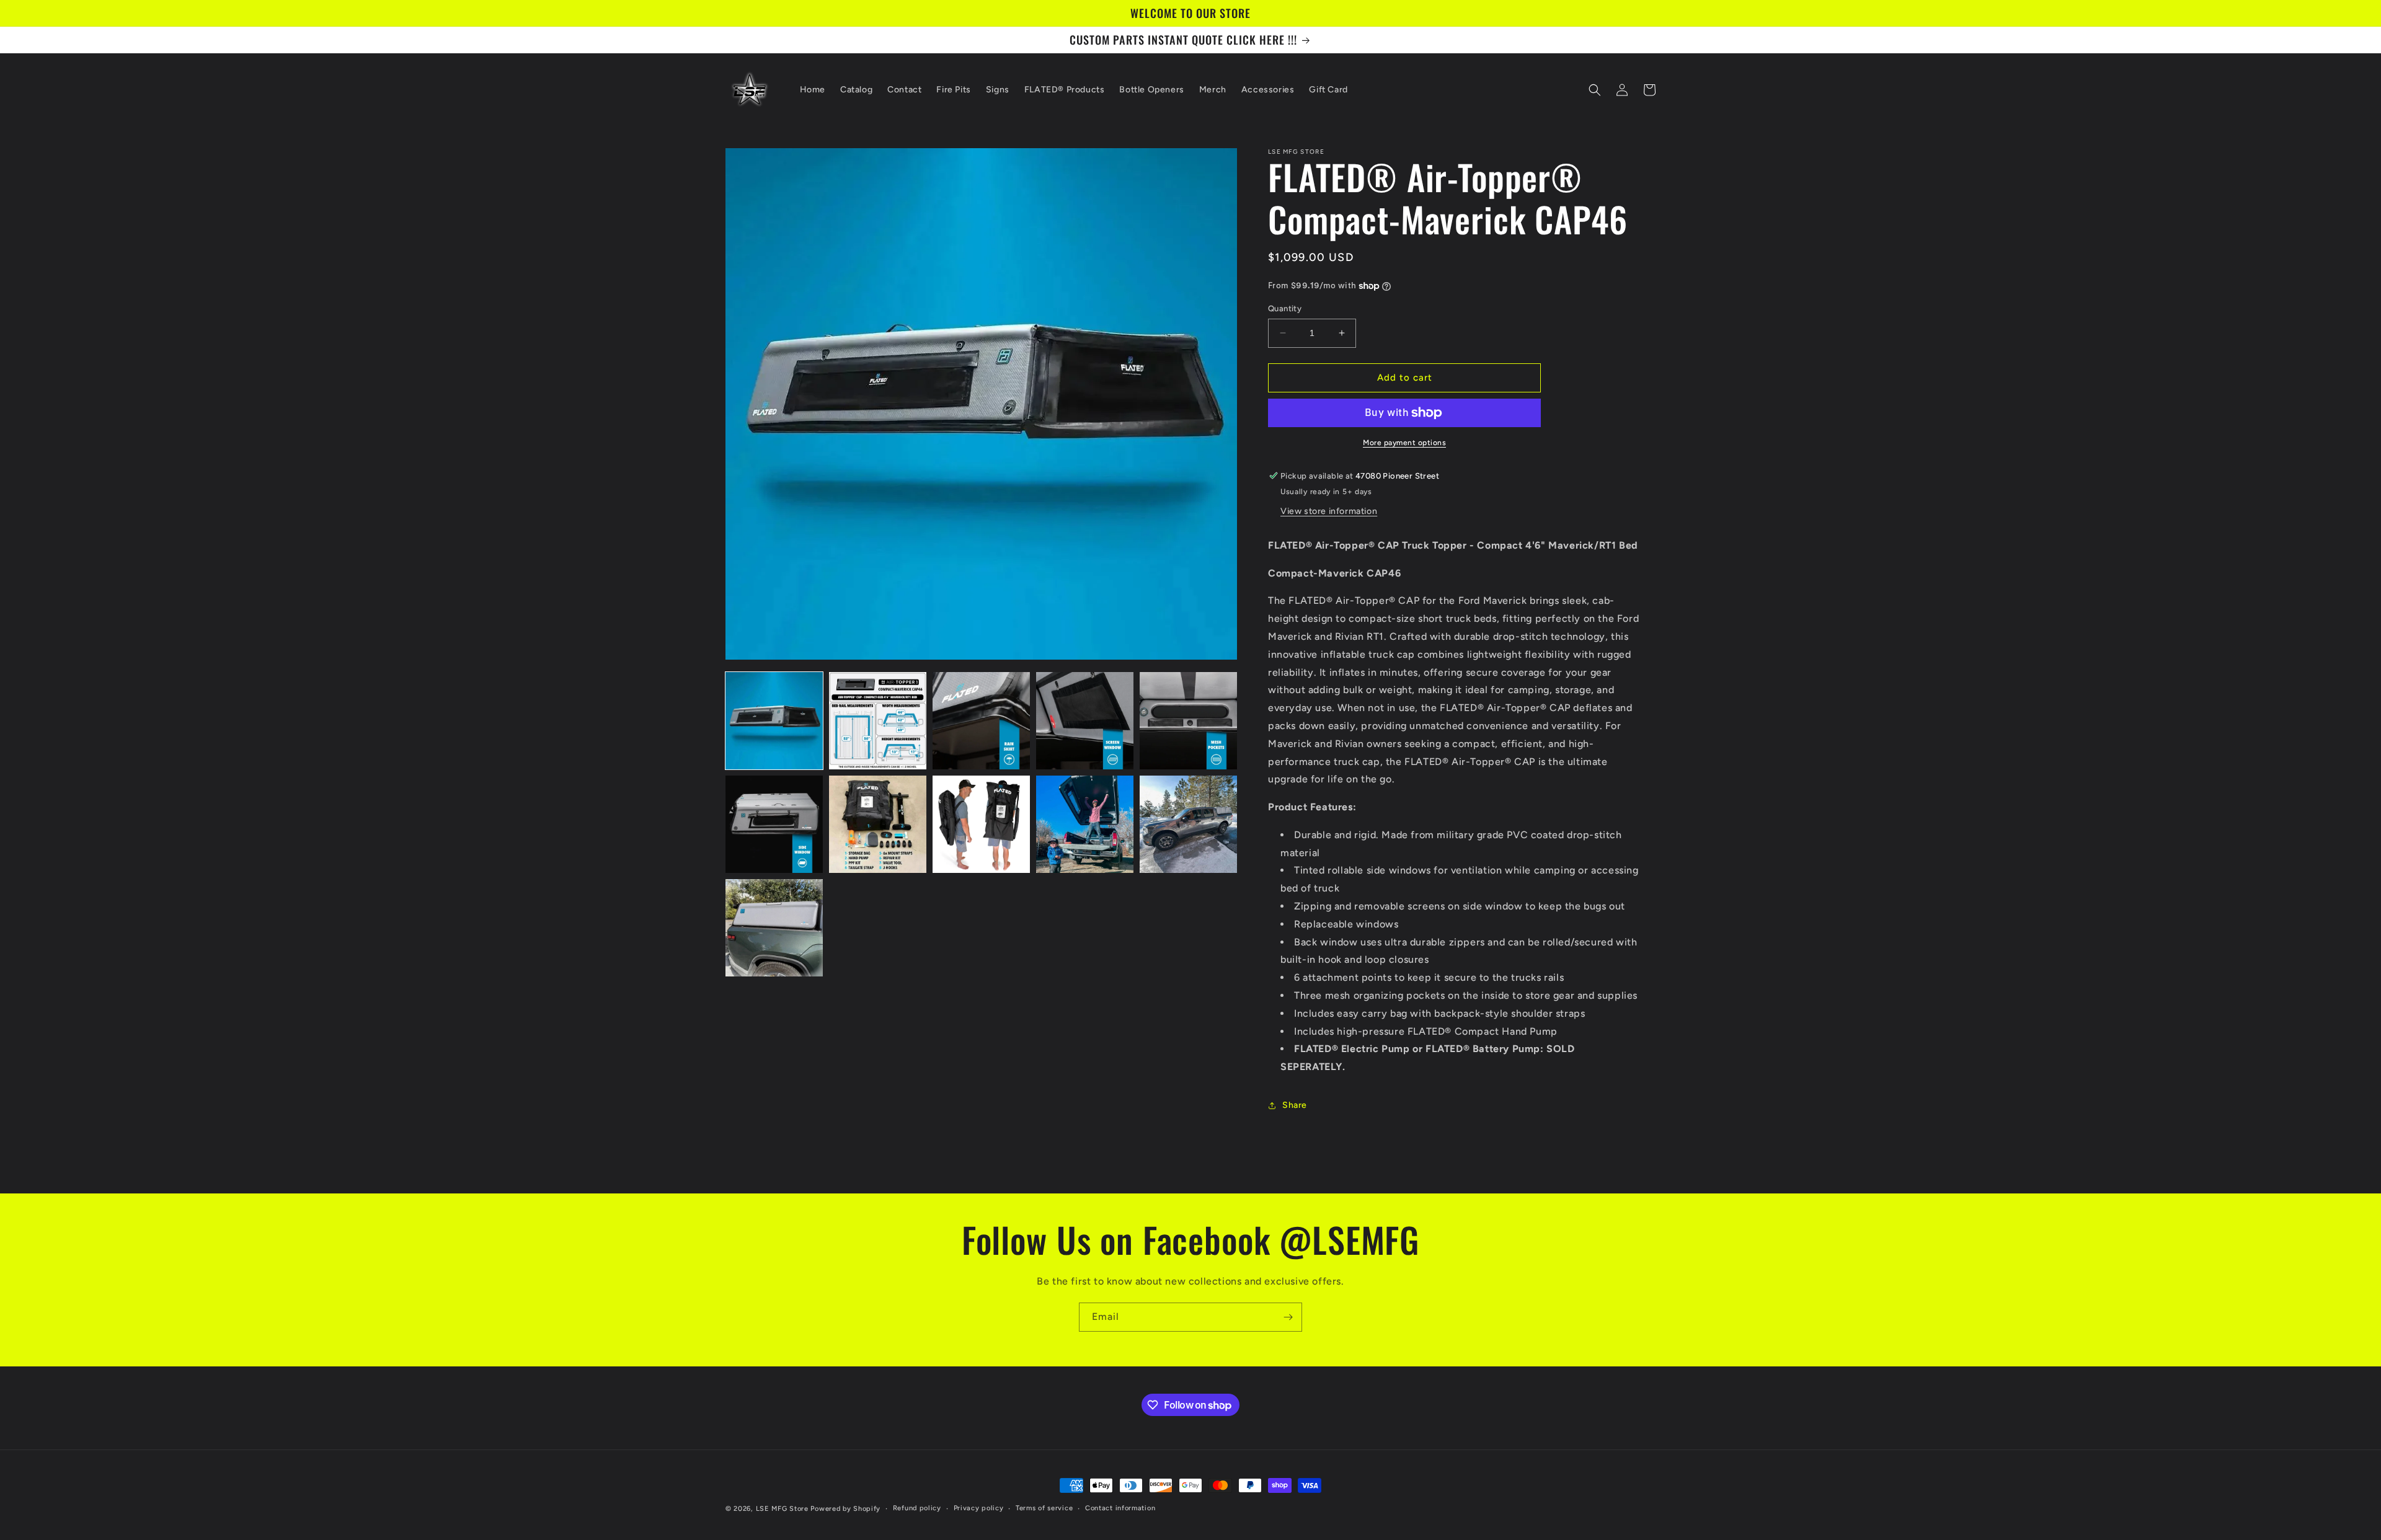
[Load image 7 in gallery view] (878, 824)
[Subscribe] (1288, 1317)
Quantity (1285, 308)
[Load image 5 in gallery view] (1188, 721)
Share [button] (1295, 1105)
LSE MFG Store (782, 1509)
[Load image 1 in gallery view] (774, 721)
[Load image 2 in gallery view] (878, 721)
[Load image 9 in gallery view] (1085, 824)
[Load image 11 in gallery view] (774, 928)
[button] (1595, 90)
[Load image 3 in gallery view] (981, 721)
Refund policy (917, 1508)
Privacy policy (979, 1508)
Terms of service (1044, 1508)
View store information (1329, 511)
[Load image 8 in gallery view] (981, 824)
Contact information (1120, 1508)
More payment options (1404, 443)
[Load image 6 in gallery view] (774, 824)
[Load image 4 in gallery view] (1085, 721)
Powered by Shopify (845, 1509)
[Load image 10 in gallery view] (1188, 824)
